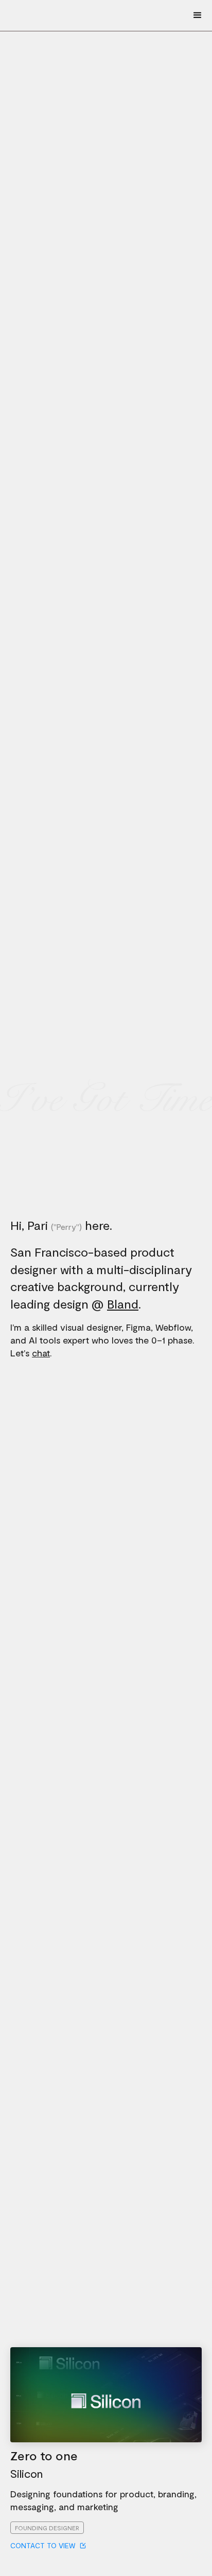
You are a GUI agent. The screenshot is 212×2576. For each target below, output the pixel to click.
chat (41, 1353)
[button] (197, 15)
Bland (123, 1304)
